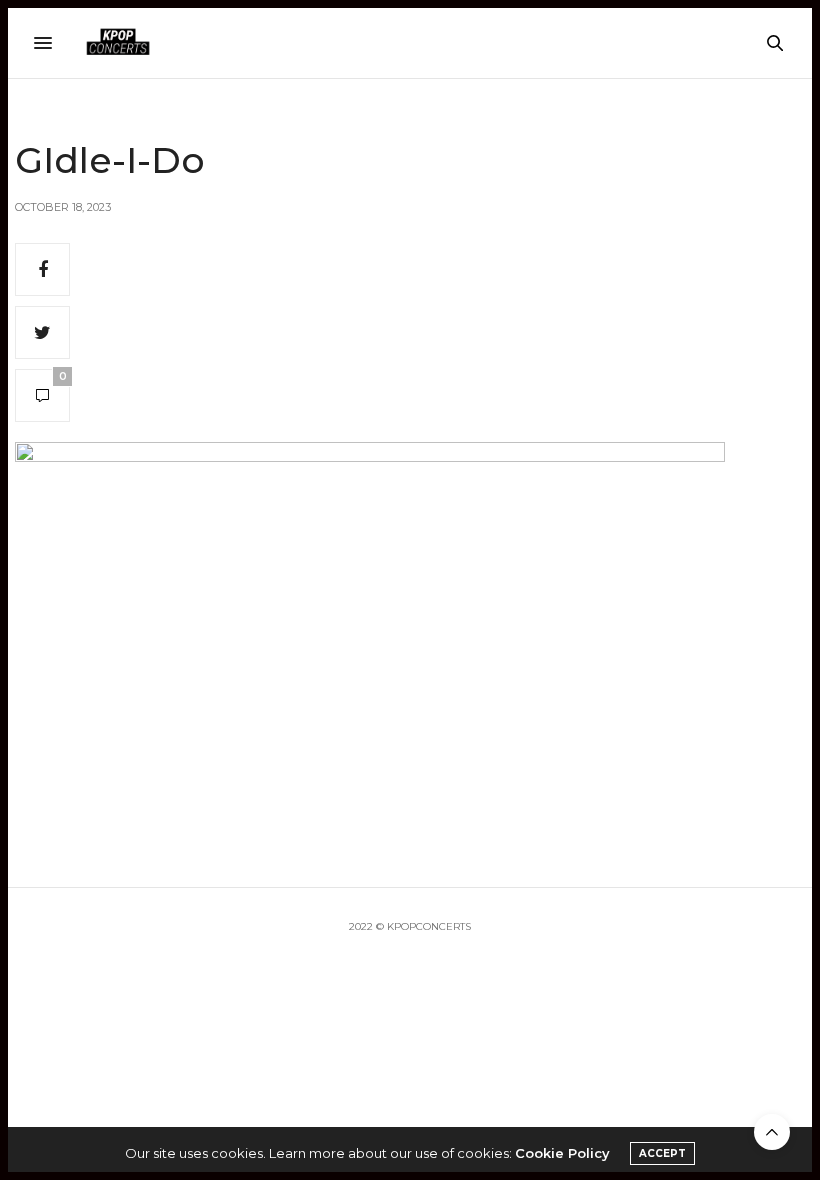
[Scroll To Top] (772, 1132)
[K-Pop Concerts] (118, 43)
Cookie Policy (562, 1153)
